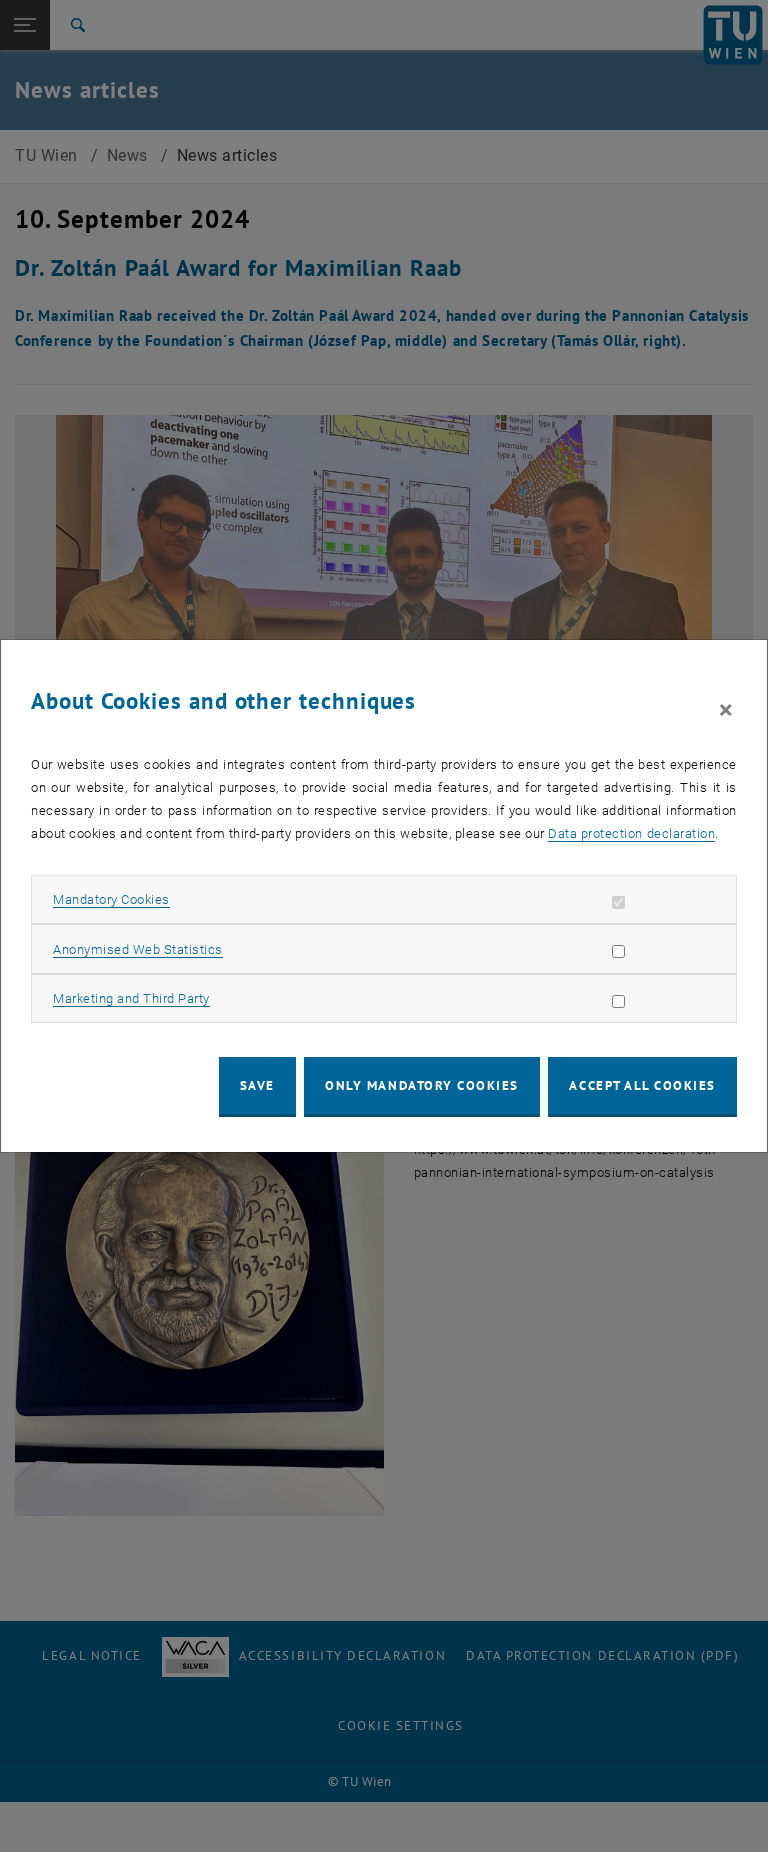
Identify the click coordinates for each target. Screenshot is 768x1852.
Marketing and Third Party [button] (131, 998)
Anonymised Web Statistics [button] (138, 949)
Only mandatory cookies (422, 1085)
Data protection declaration (631, 833)
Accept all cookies (642, 1085)
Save (257, 1085)
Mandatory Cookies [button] (111, 899)
